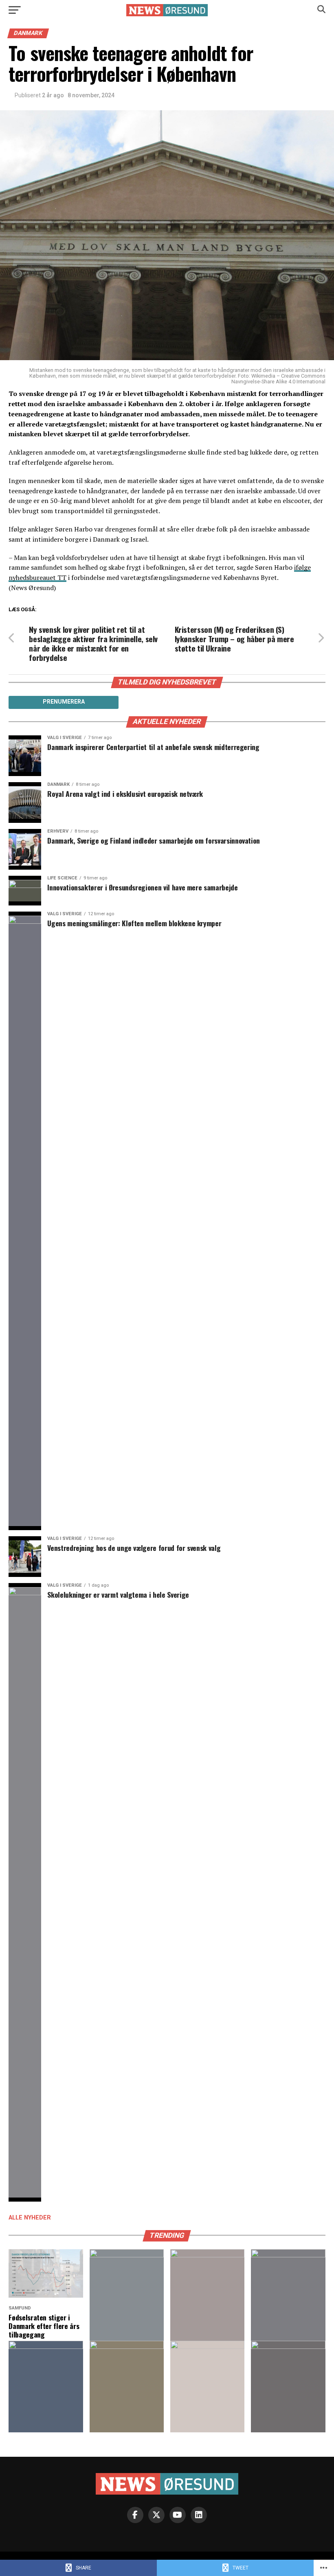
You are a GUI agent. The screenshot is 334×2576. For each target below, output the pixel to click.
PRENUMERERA (64, 702)
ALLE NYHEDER (30, 2218)
